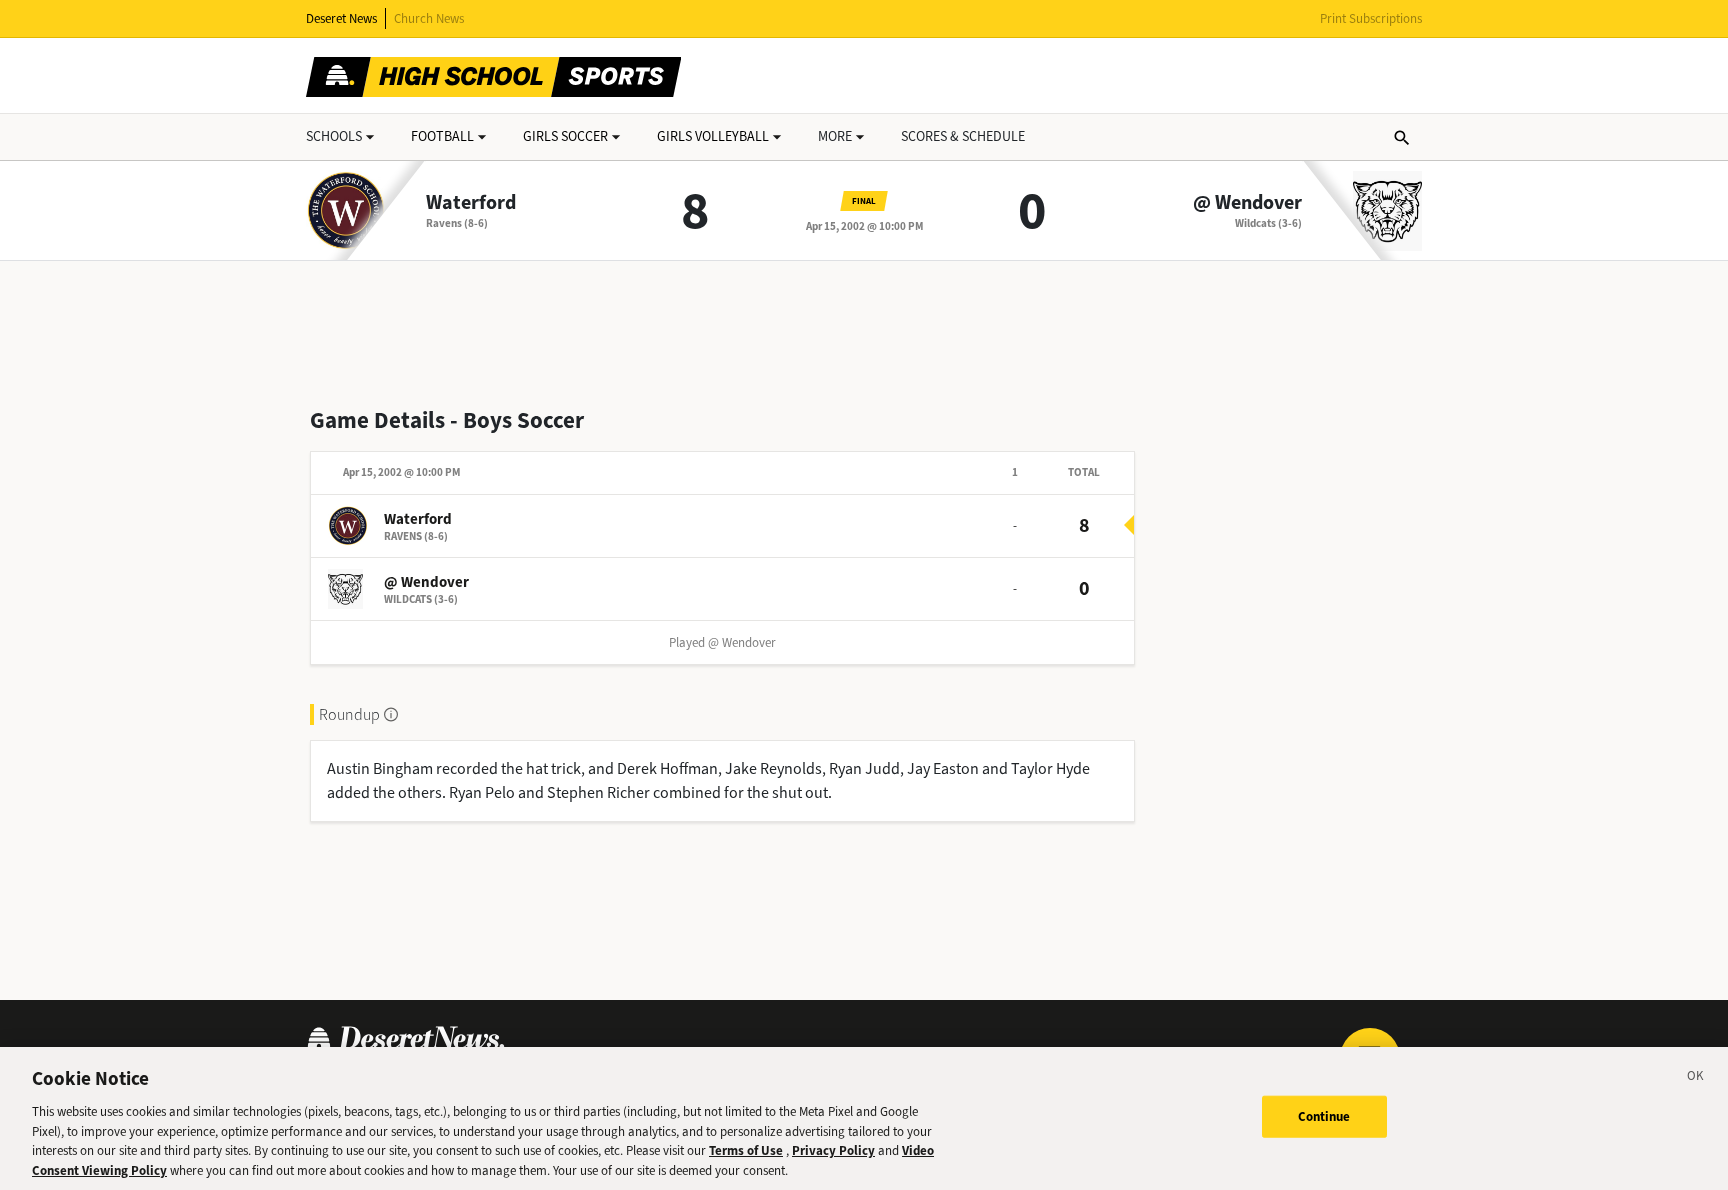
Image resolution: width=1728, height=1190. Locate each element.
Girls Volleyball (713, 136)
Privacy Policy (833, 1150)
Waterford (471, 203)
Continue (1324, 1116)
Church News (429, 18)
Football (442, 136)
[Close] (1696, 1079)
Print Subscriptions (1371, 18)
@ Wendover (1247, 203)
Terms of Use (746, 1150)
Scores (963, 136)
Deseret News (341, 18)
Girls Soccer (565, 136)
